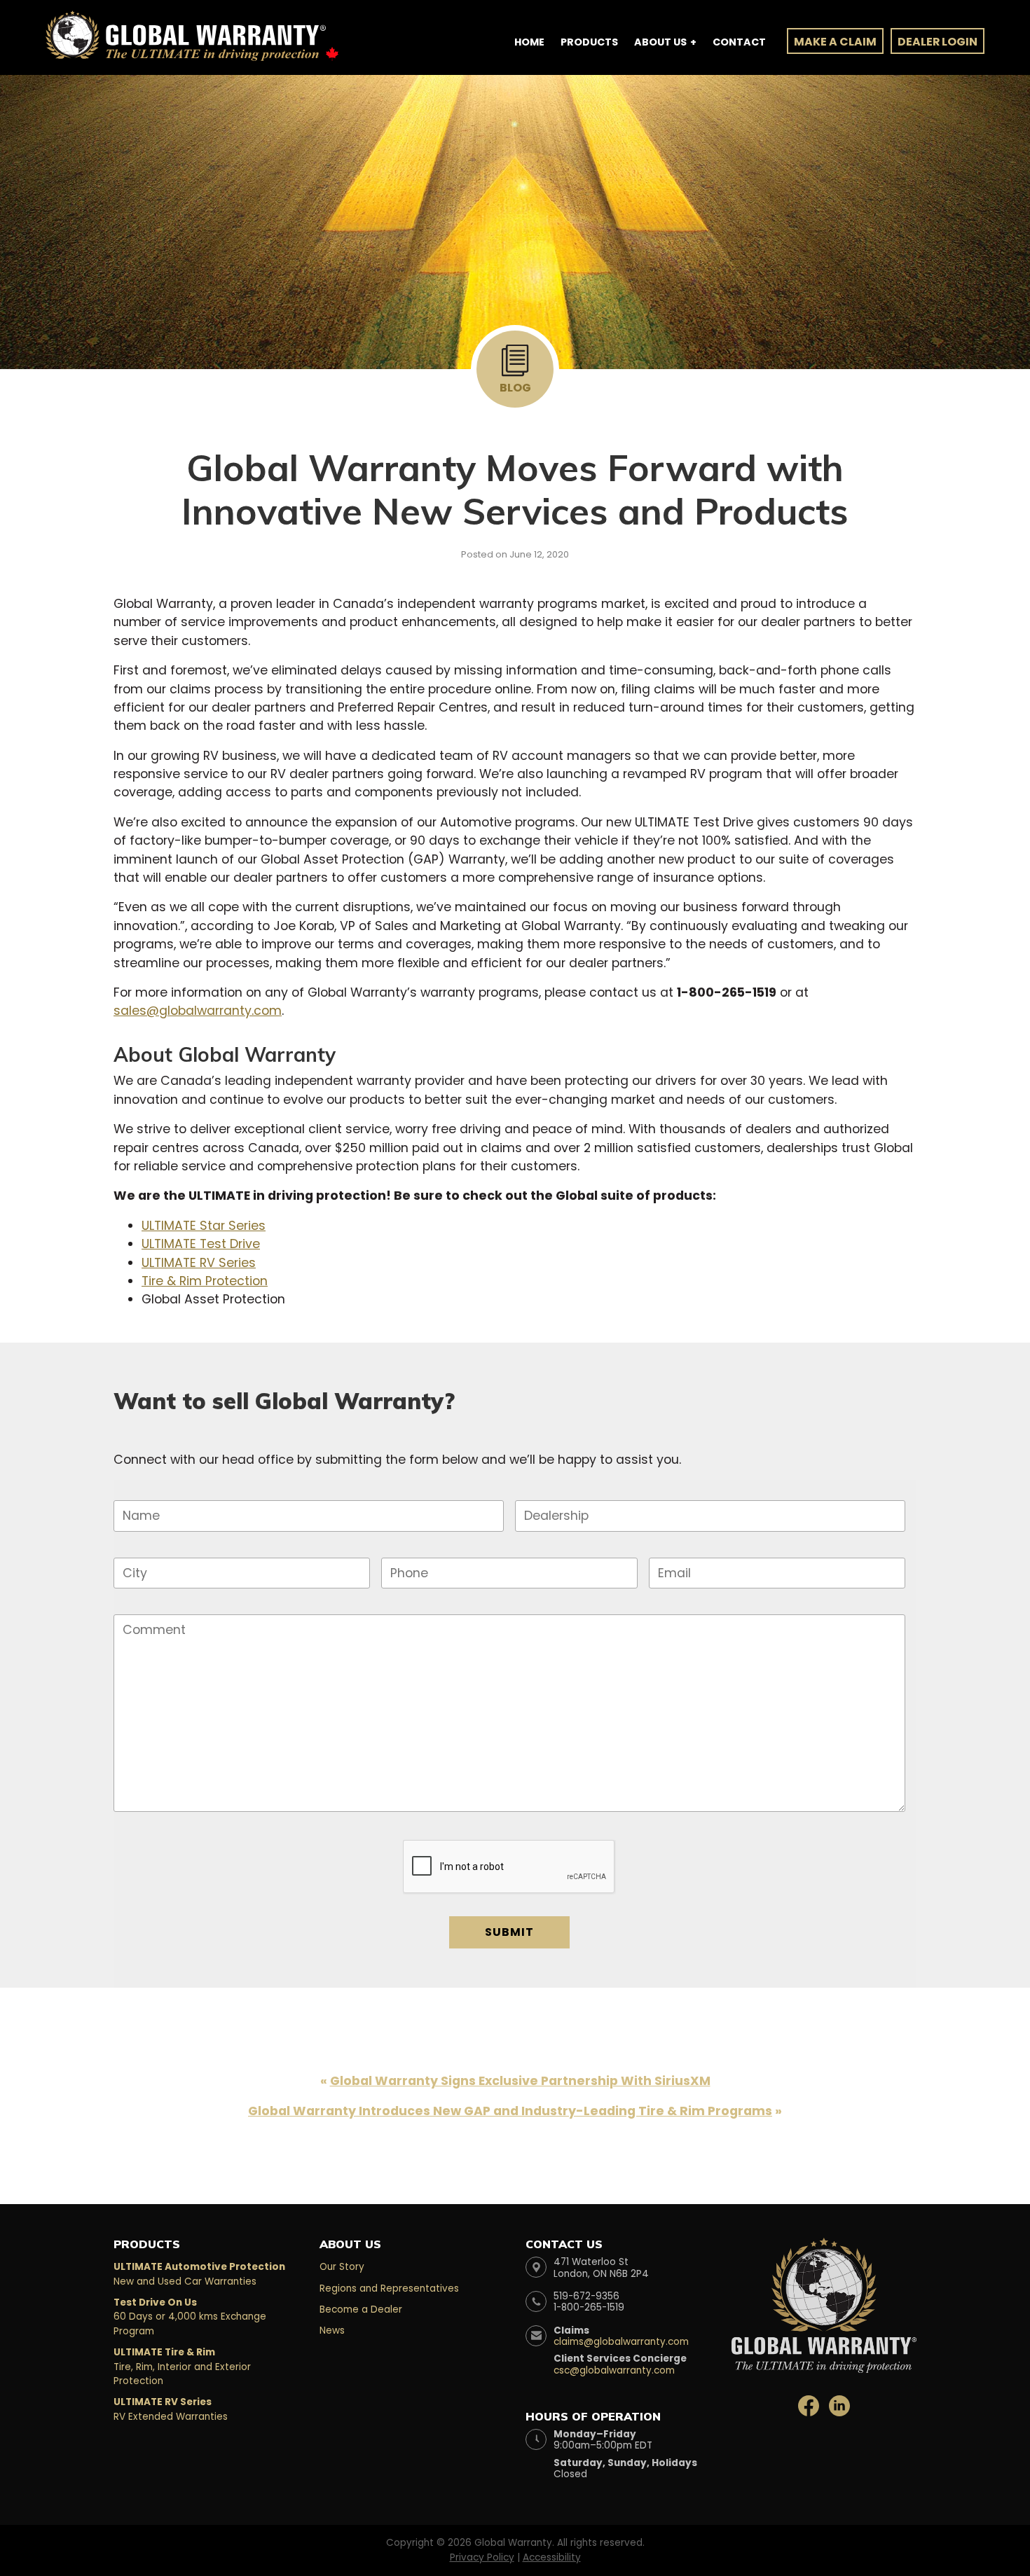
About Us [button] (660, 42)
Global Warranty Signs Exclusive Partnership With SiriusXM (520, 2081)
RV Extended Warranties (171, 2409)
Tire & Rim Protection (205, 1281)
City (132, 1547)
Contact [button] (739, 42)
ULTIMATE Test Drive (201, 1244)
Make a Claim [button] (835, 42)
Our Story (342, 2267)
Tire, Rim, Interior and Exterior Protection (182, 2367)
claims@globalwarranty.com (621, 2342)
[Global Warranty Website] (824, 2293)
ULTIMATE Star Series (204, 1226)
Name (135, 1490)
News (332, 2331)
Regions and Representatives (389, 2288)
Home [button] (529, 42)
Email (669, 1547)
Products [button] (589, 42)
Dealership (548, 1490)
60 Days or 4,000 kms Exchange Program (190, 2317)
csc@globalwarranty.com (614, 2370)
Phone (404, 1547)
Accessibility (552, 2557)
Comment (145, 1604)
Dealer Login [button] (938, 42)
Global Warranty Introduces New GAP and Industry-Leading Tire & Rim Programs (510, 2111)
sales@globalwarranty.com (198, 1011)
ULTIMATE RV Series (199, 1263)
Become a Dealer (361, 2310)
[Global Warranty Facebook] (810, 2405)
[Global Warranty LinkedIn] (839, 2405)
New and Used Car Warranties (199, 2274)
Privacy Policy (482, 2557)
